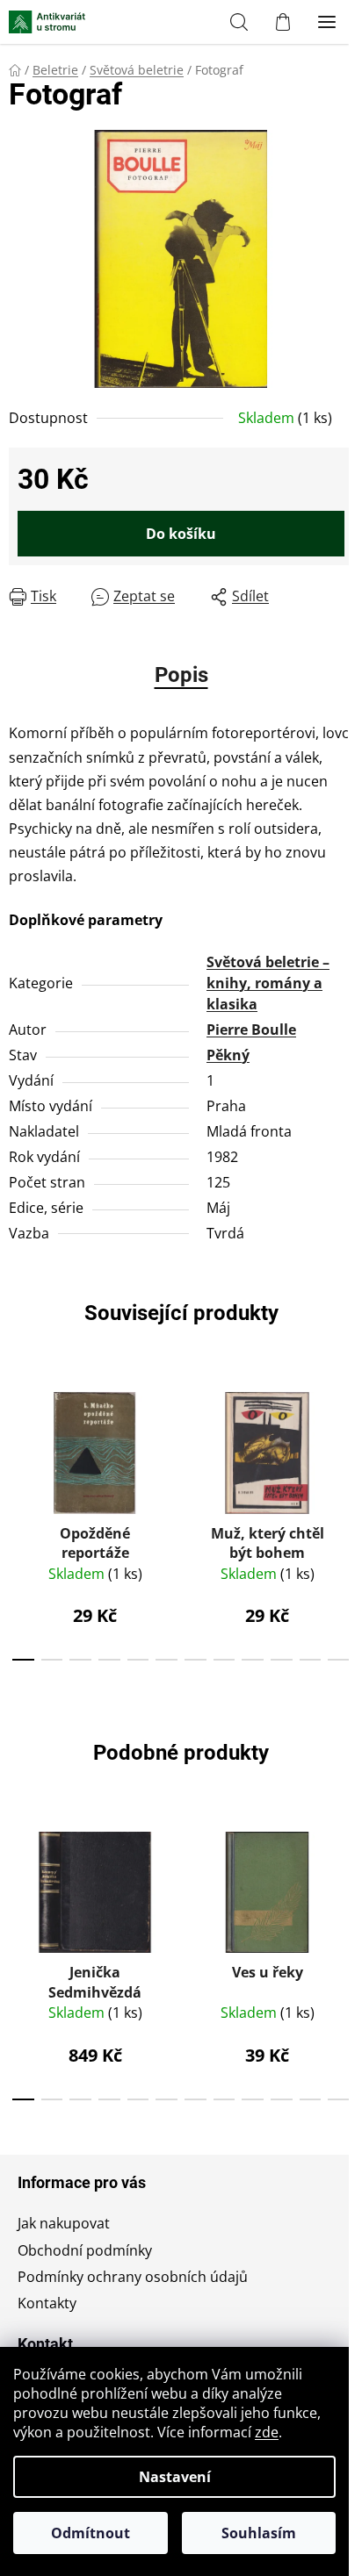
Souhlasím (259, 2533)
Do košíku (181, 534)
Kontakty (47, 2303)
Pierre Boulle (251, 1030)
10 (311, 1660)
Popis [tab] (181, 675)
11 (339, 1660)
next (344, 1443)
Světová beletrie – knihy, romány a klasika (268, 983)
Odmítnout (90, 2533)
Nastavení (175, 2477)
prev (18, 1443)
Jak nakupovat (64, 2223)
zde (267, 2432)
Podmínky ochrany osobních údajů (133, 2277)
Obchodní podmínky (85, 2250)
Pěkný (228, 1055)
